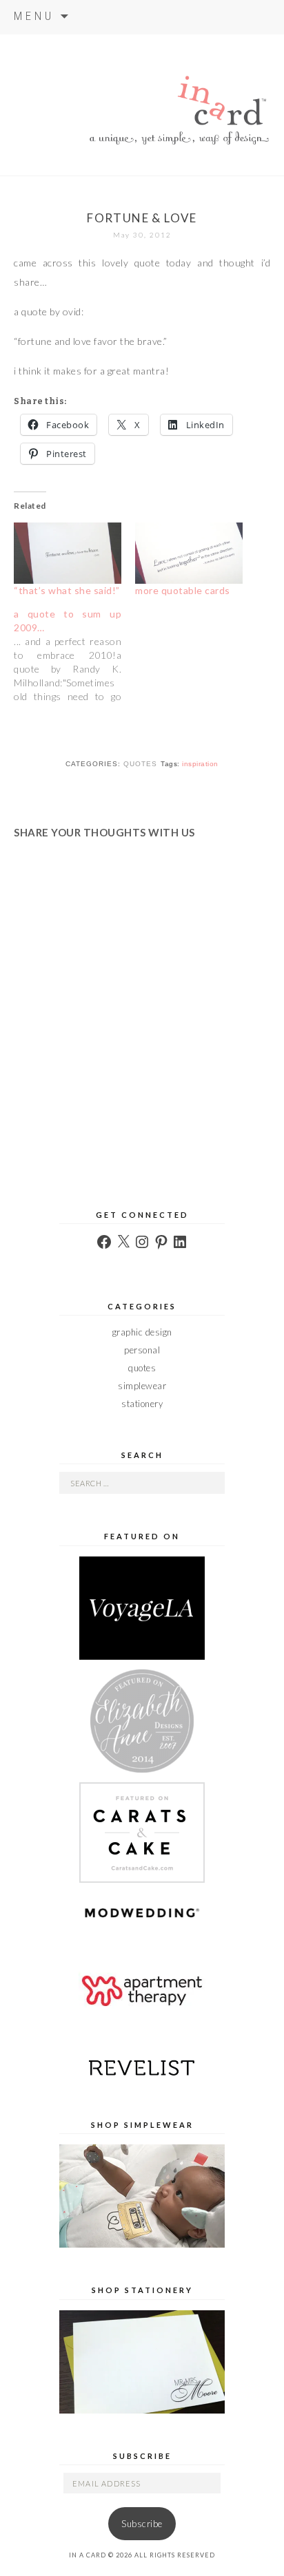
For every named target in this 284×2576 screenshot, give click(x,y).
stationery (142, 1404)
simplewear (142, 1386)
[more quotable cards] (189, 552)
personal (142, 1350)
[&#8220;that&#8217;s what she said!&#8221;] (68, 552)
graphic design (142, 1332)
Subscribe (142, 2524)
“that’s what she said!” (67, 590)
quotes (140, 764)
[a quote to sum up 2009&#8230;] (74, 655)
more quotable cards (183, 590)
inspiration (200, 764)
